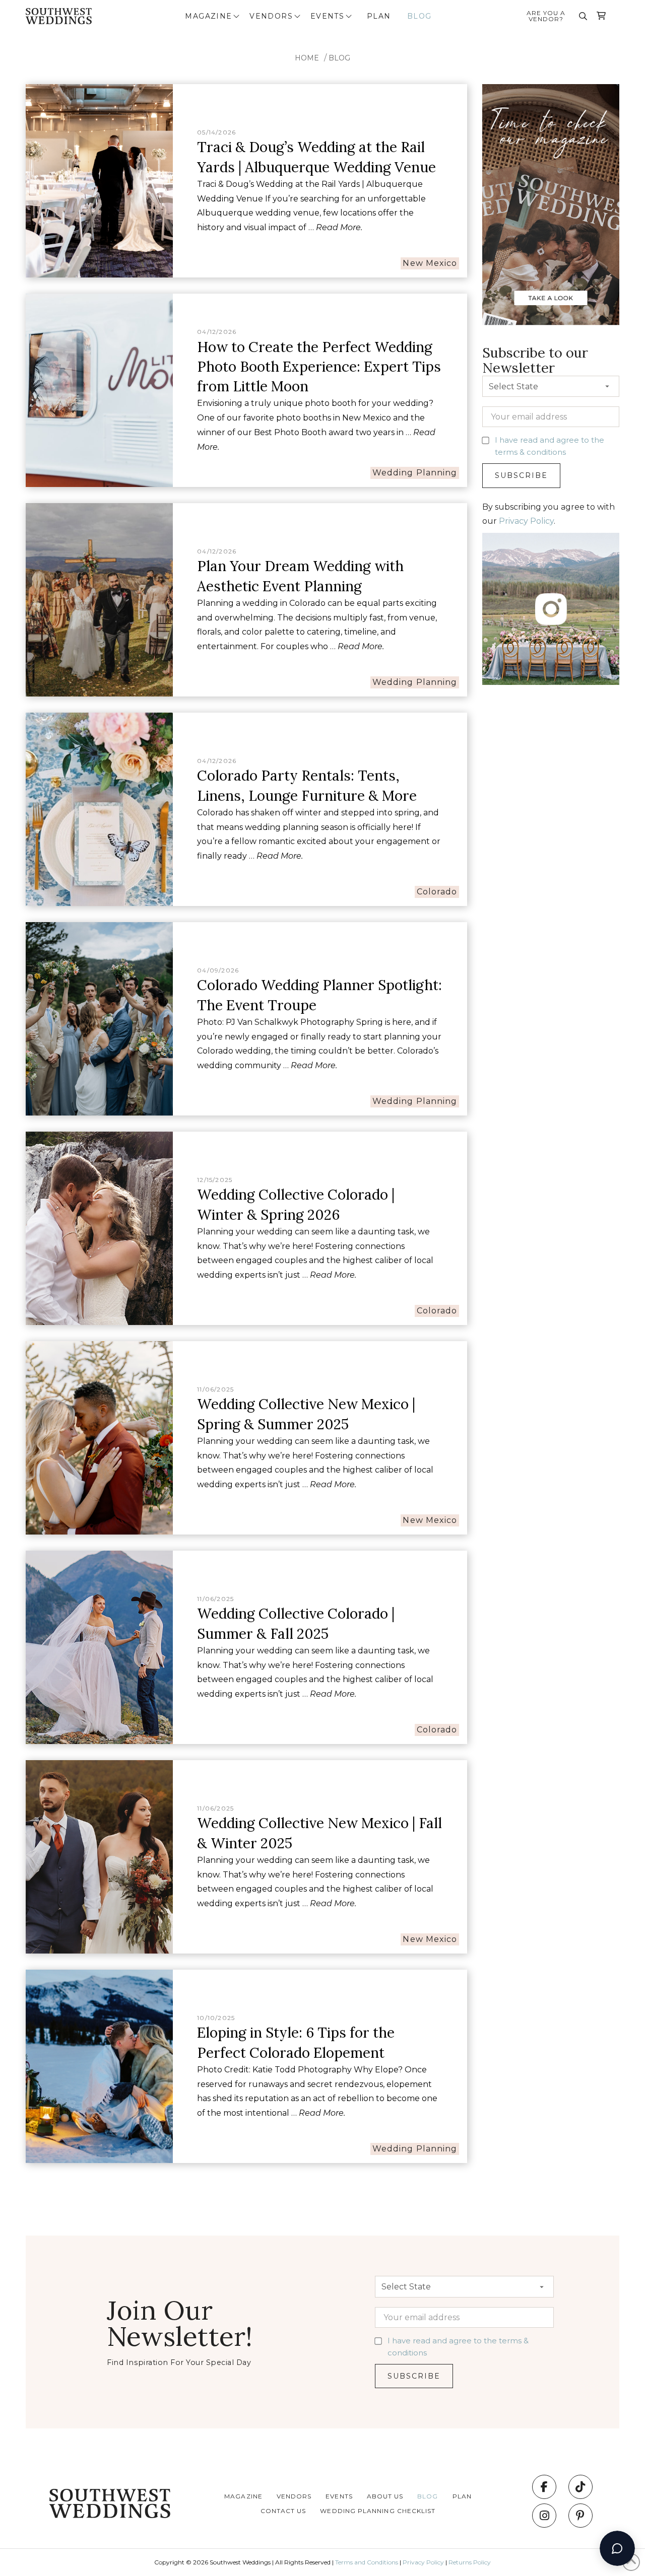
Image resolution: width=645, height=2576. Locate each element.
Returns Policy (470, 2562)
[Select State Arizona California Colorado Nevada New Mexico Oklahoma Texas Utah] (551, 389)
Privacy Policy (526, 521)
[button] (213, 16)
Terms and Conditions (367, 2562)
